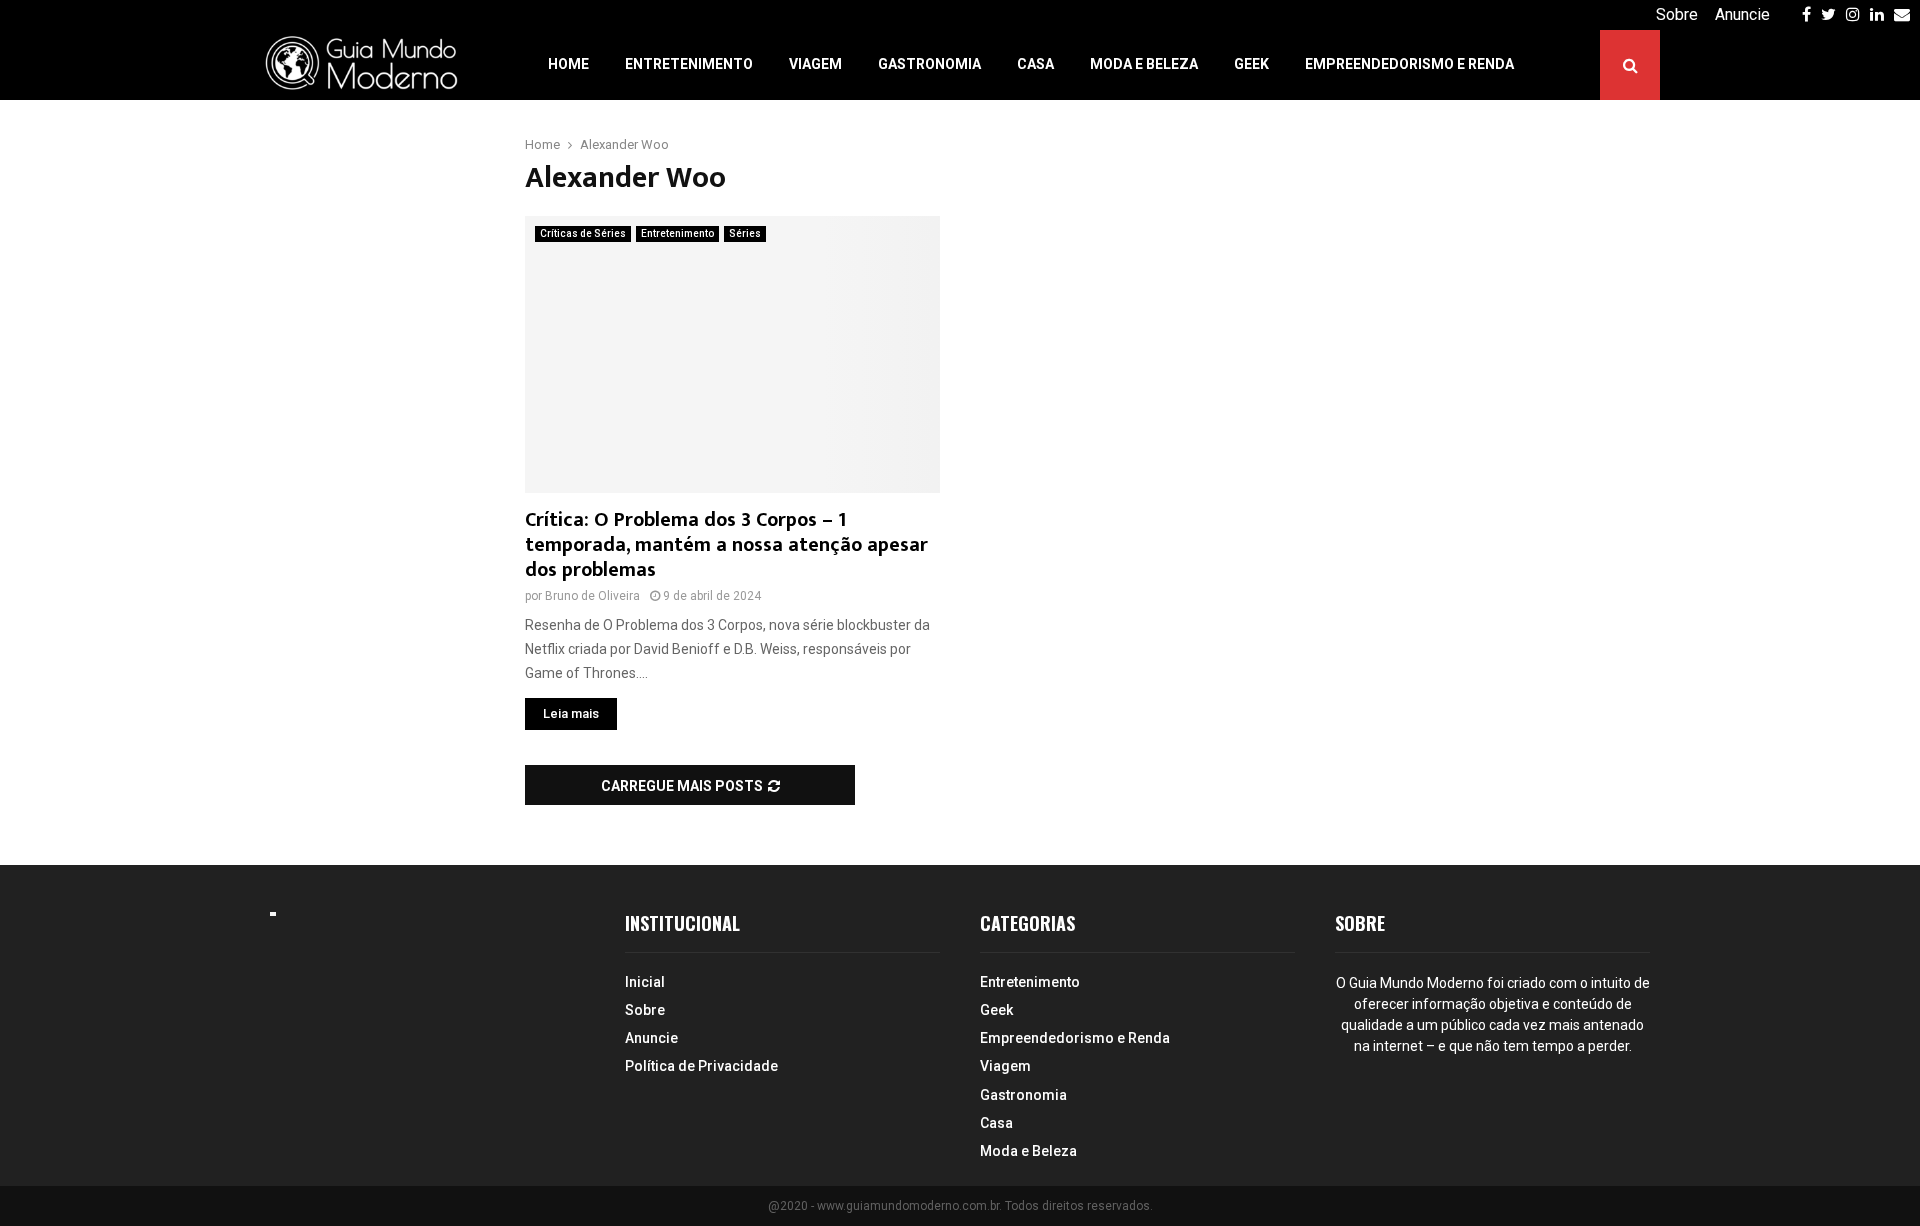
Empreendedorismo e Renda (1409, 64)
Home (568, 64)
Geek (1251, 64)
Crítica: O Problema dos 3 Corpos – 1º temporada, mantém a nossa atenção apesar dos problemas (726, 545)
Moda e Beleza (1144, 64)
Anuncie (1742, 14)
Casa (1035, 64)
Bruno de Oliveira (592, 596)
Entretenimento (689, 64)
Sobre (1677, 14)
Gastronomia (929, 64)
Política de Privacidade (701, 1066)
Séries (745, 233)
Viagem (815, 64)
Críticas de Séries (583, 233)
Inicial (645, 982)
